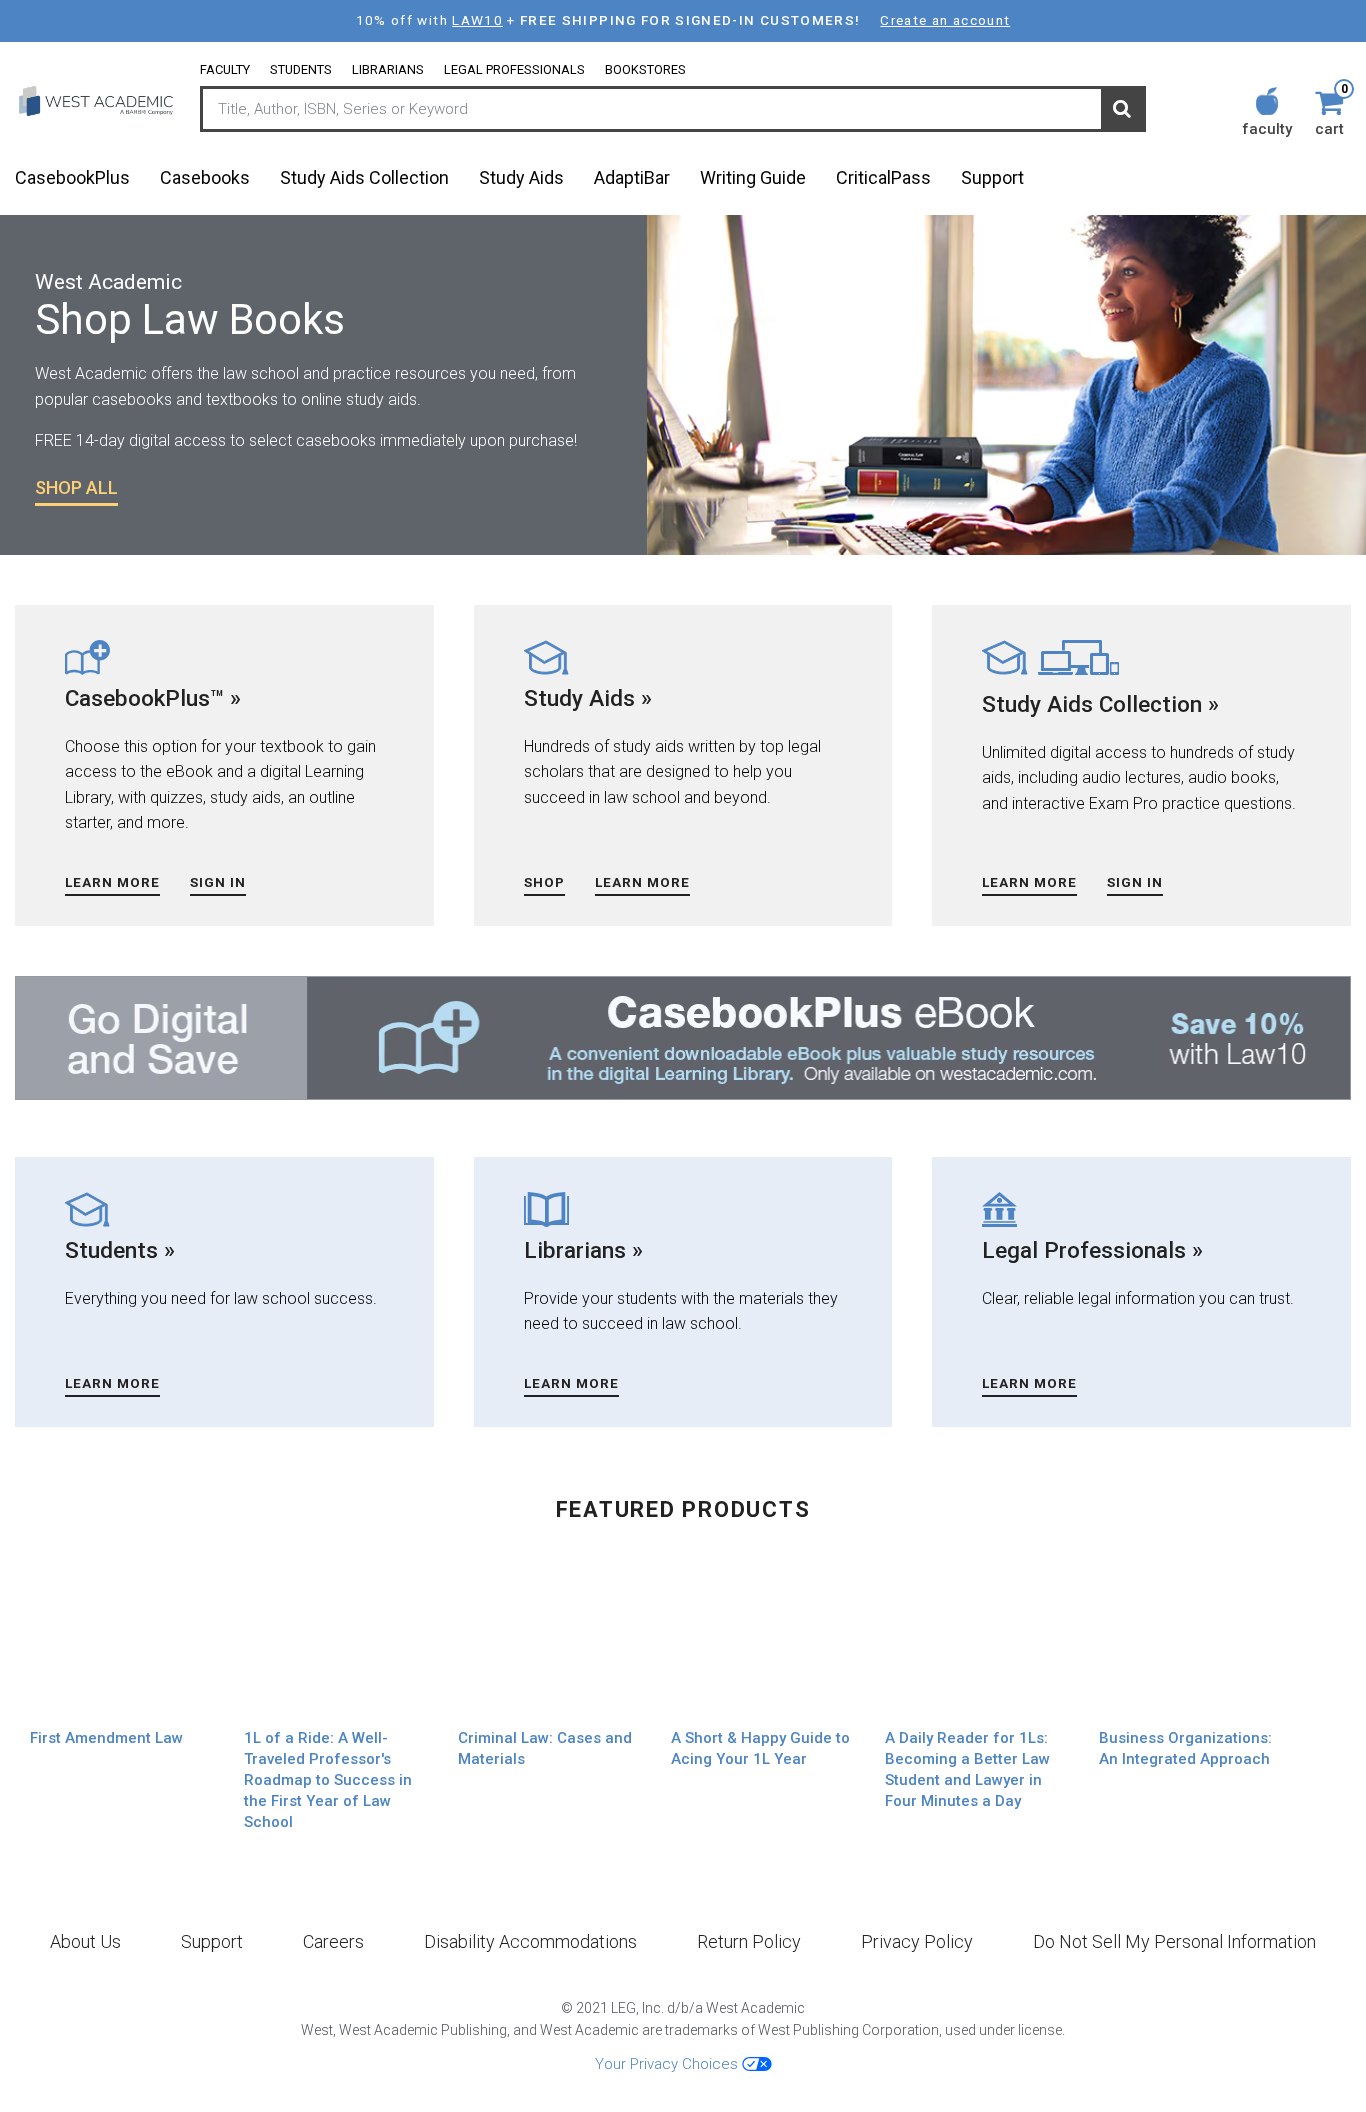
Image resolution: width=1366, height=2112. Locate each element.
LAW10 (477, 20)
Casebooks (205, 177)
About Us (85, 1941)
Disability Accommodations (530, 1941)
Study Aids (521, 177)
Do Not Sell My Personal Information (1174, 1941)
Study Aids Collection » (1100, 704)
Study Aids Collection (364, 177)
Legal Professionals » (1092, 1250)
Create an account (945, 20)
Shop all (76, 487)
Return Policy (749, 1941)
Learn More (112, 882)
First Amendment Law (106, 1738)
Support (992, 177)
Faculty (225, 69)
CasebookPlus (72, 177)
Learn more (1029, 882)
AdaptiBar (632, 177)
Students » (120, 1250)
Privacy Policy (917, 1941)
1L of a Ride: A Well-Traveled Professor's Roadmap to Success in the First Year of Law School (328, 1780)
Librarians (388, 69)
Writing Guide (753, 177)
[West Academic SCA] (97, 100)
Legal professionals (514, 69)
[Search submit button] (1122, 110)
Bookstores (645, 69)
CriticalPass (883, 177)
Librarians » (583, 1250)
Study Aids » (588, 698)
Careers (333, 1941)
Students (301, 69)
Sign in (218, 882)
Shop (544, 882)
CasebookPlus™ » (153, 698)
